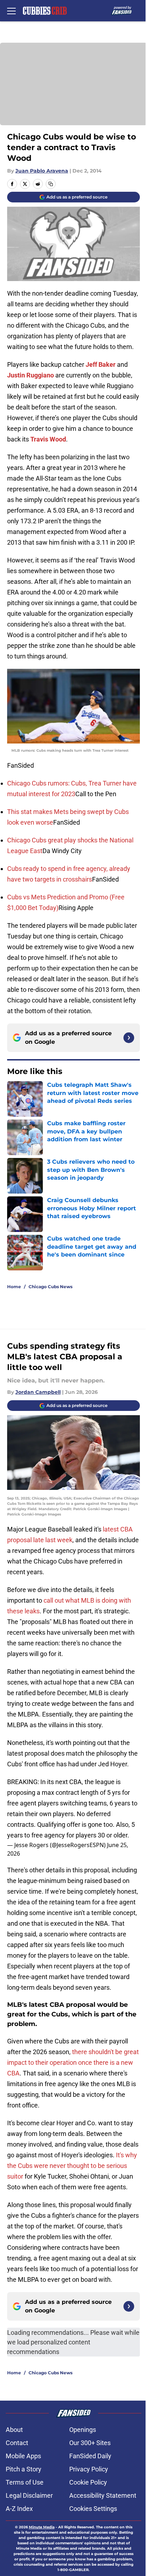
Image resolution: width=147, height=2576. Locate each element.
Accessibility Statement (103, 2495)
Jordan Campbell (38, 1392)
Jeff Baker (101, 364)
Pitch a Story (24, 2469)
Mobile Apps (23, 2456)
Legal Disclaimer (29, 2495)
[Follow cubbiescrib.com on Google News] (129, 1038)
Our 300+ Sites (90, 2443)
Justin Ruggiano (31, 375)
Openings (83, 2430)
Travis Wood (48, 439)
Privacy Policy (89, 2469)
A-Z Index (19, 2509)
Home (14, 1287)
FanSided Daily (90, 2456)
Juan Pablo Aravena (42, 171)
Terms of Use (25, 2482)
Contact (17, 2443)
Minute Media (42, 2527)
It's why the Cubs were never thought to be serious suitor (72, 2166)
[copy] (51, 184)
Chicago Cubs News (50, 1287)
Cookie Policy (88, 2482)
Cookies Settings (93, 2509)
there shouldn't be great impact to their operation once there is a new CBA (73, 2062)
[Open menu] (11, 11)
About (14, 2430)
